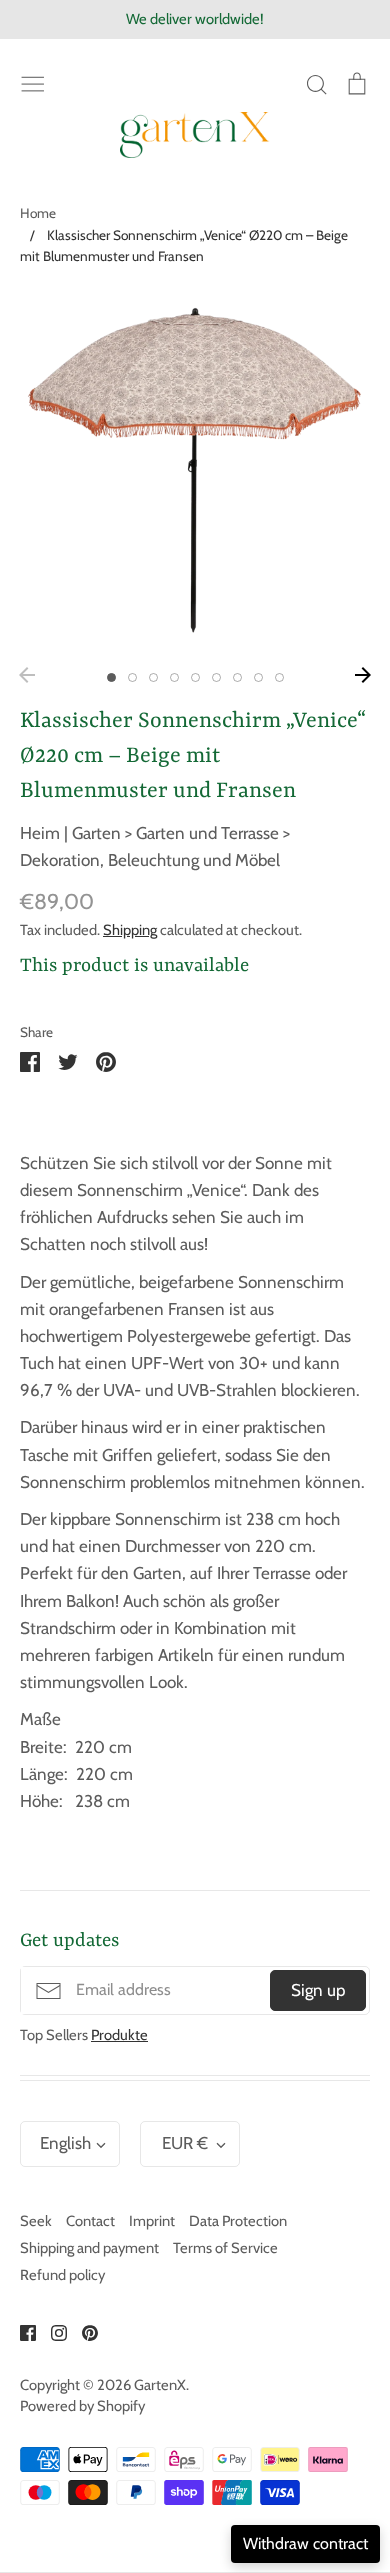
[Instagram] (51, 2331)
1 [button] (111, 677)
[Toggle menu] (33, 82)
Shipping (130, 930)
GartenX (160, 2385)
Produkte (119, 2035)
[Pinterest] (82, 2331)
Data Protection (238, 2221)
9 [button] (279, 677)
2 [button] (132, 677)
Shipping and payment (89, 2248)
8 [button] (258, 677)
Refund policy (62, 2275)
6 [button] (216, 677)
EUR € (185, 2143)
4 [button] (174, 677)
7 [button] (237, 677)
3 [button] (153, 677)
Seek (36, 2221)
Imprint (152, 2221)
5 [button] (195, 677)
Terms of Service (225, 2248)
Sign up (318, 1990)
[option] (195, 473)
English (65, 2143)
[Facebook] (20, 2331)
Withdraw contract (305, 2543)
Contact (90, 2221)
